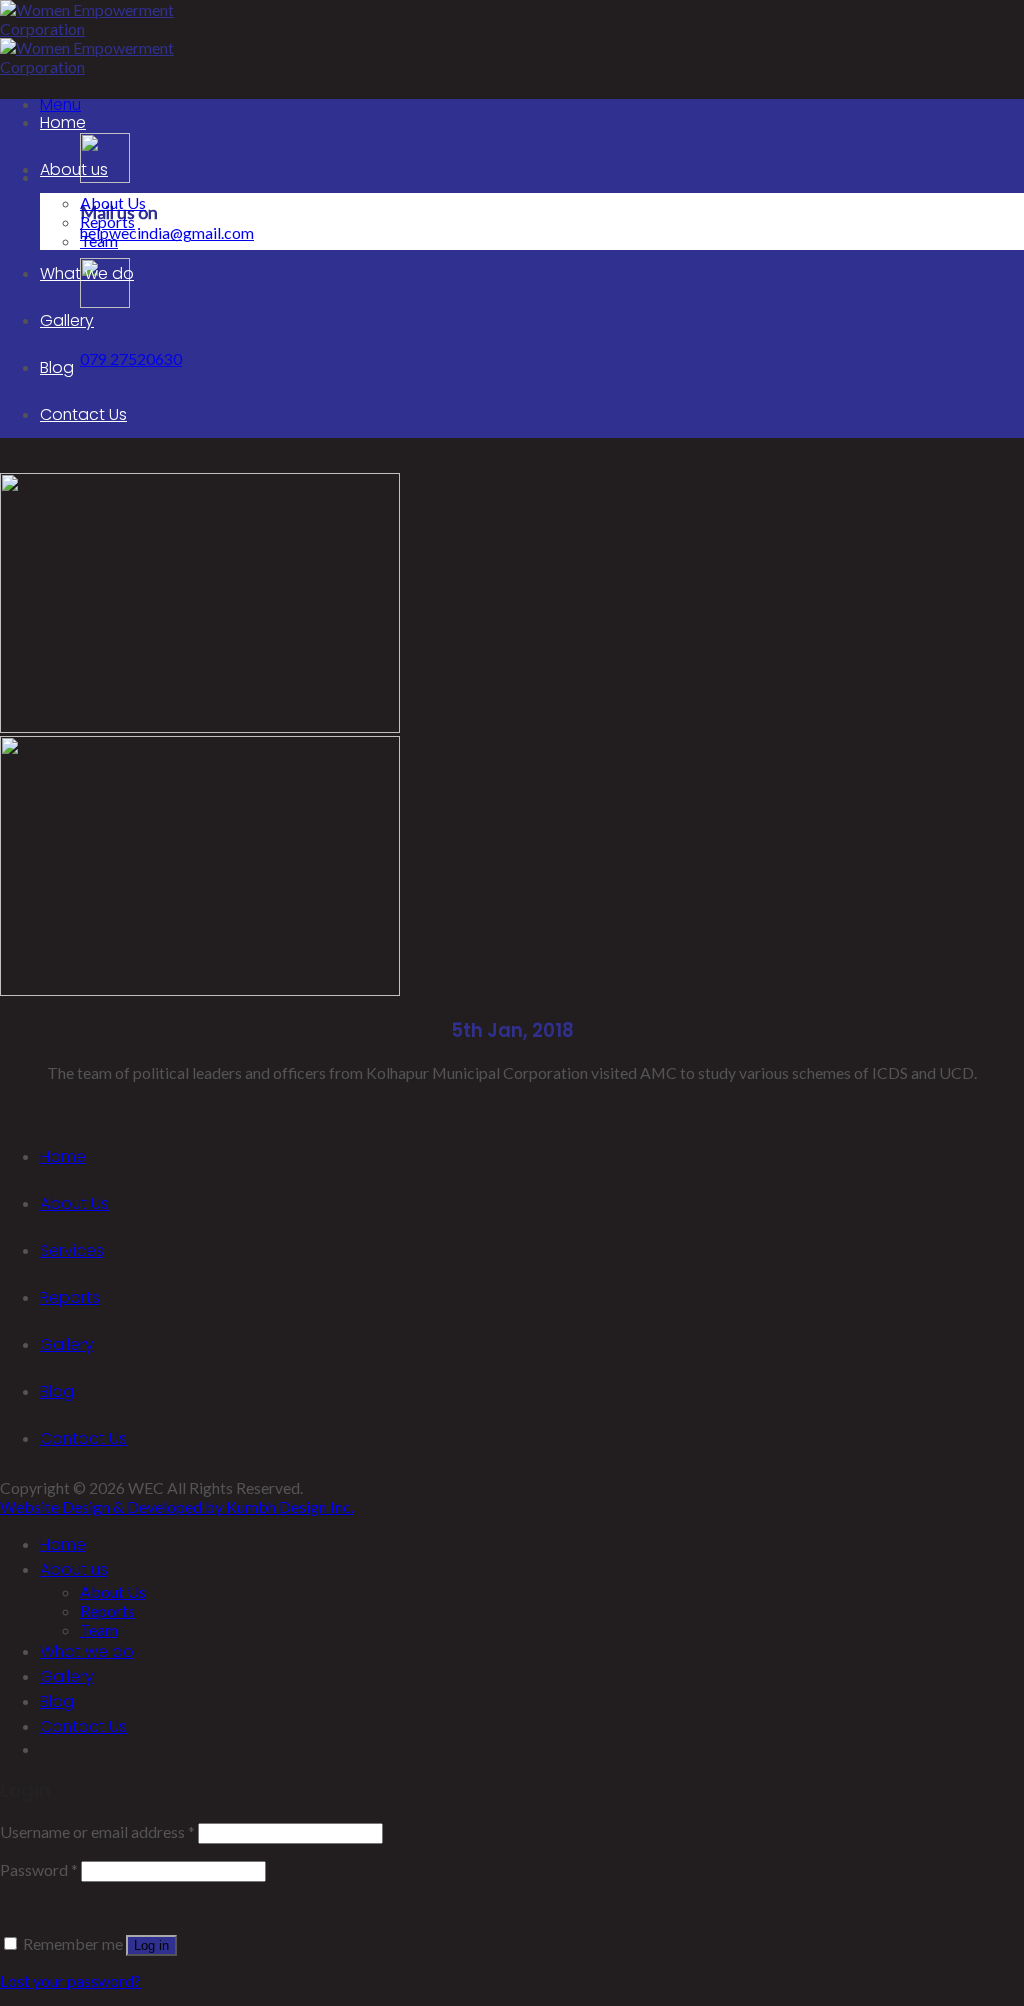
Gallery (67, 320)
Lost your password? (70, 1980)
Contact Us (83, 414)
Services (72, 1250)
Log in (151, 1945)
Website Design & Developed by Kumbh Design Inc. (177, 1506)
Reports (107, 221)
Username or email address (97, 1831)
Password (39, 1869)
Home (63, 122)
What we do (87, 273)
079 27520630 (131, 358)
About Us (113, 202)
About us (74, 169)
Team (99, 240)
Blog (57, 367)
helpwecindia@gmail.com (167, 232)
